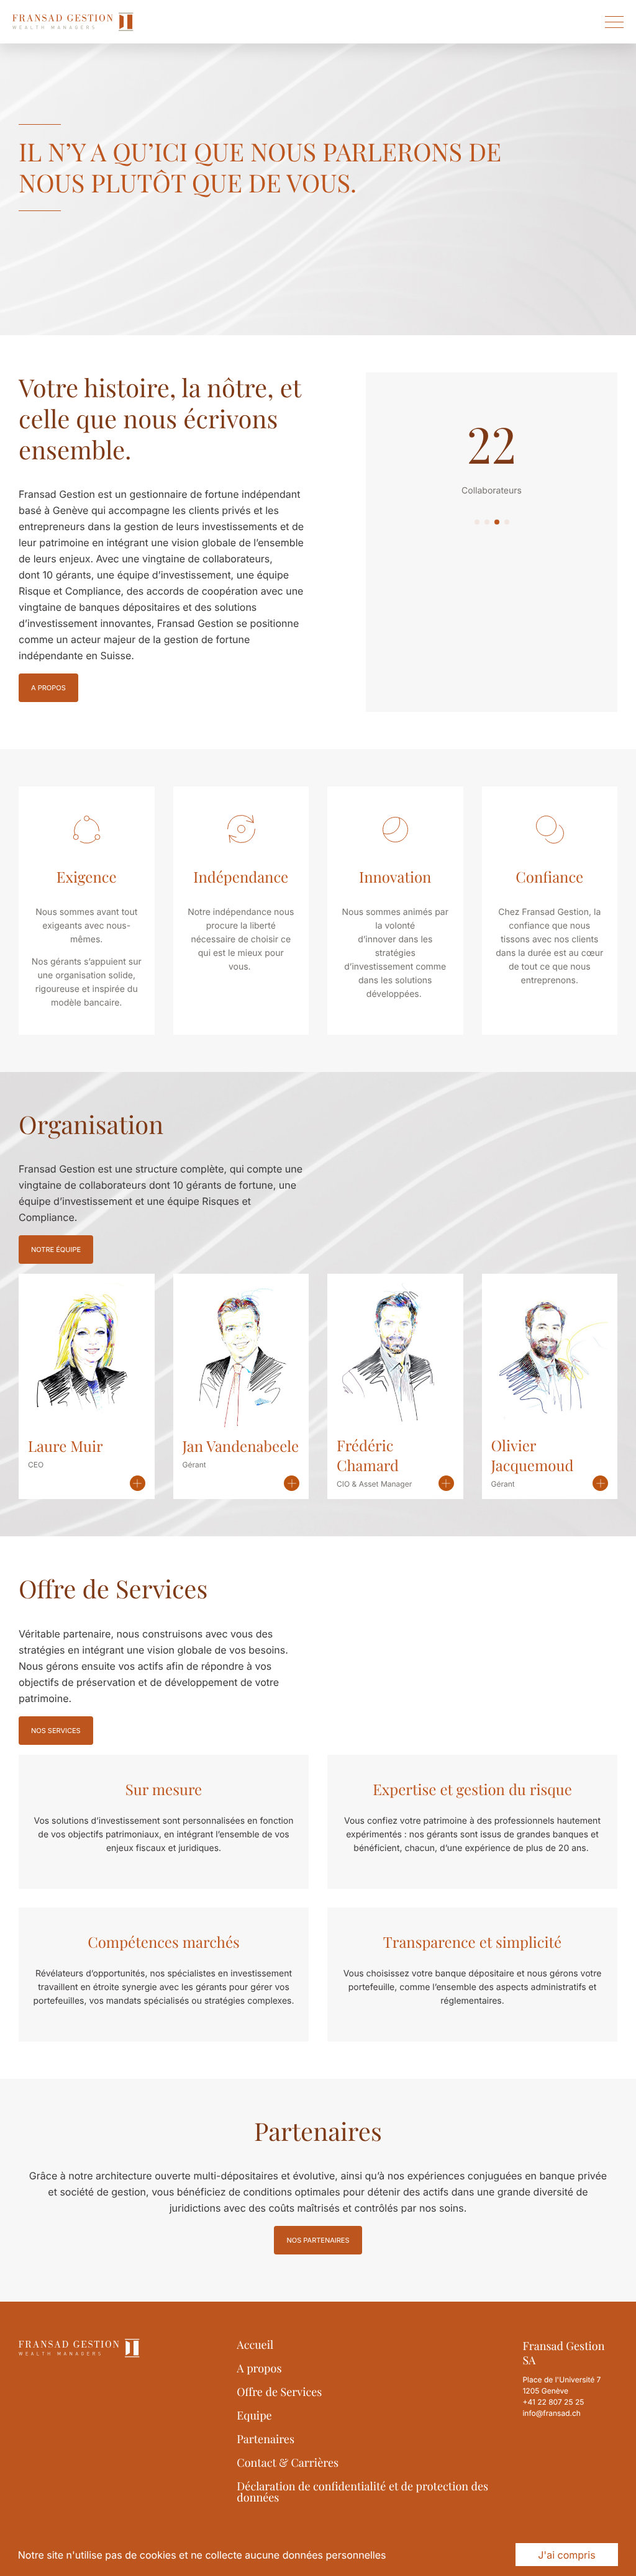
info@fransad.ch (552, 2413)
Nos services (56, 1731)
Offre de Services (279, 2392)
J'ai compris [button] (566, 2555)
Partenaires (266, 2439)
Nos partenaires (318, 2240)
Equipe (254, 2415)
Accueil (255, 2344)
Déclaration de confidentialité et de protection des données (362, 2492)
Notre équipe (56, 1250)
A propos (48, 688)
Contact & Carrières (288, 2462)
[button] (477, 522)
